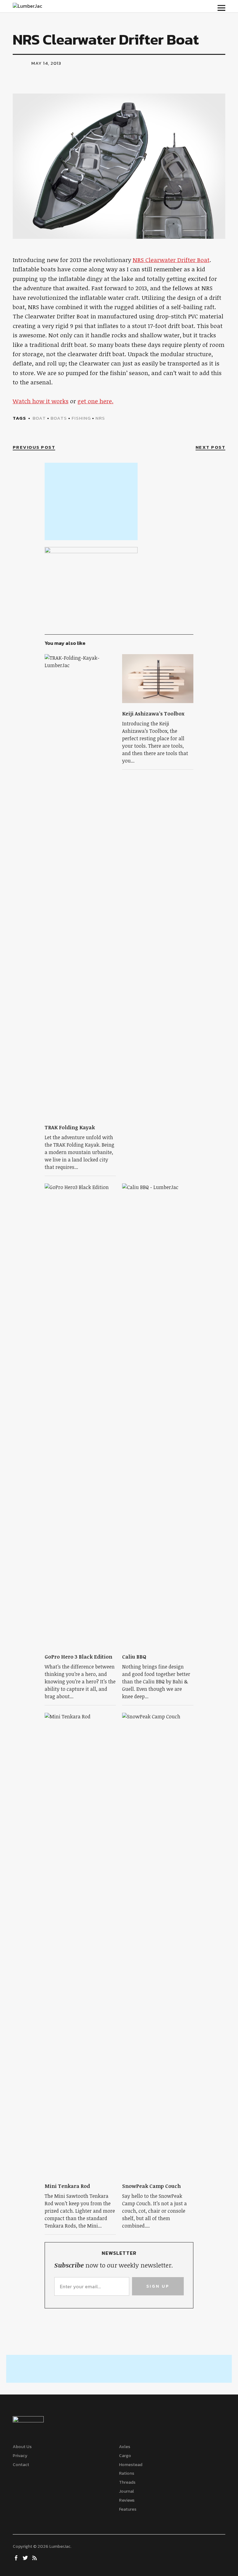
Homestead (131, 2465)
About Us (22, 2447)
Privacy (20, 2456)
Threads (127, 2482)
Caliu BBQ (134, 1657)
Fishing (81, 418)
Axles (125, 2447)
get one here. (95, 401)
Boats (59, 418)
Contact (21, 2465)
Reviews (127, 2500)
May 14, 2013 (46, 63)
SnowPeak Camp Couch (151, 2186)
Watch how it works (41, 401)
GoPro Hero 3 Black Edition (78, 1657)
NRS (100, 418)
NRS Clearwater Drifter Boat (171, 260)
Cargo (125, 2456)
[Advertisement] (91, 501)
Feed (35, 2557)
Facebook (17, 2557)
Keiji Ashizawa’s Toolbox (153, 714)
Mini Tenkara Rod (67, 2186)
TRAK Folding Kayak (70, 1127)
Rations (127, 2473)
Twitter (26, 2557)
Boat (39, 418)
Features (128, 2509)
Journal (126, 2491)
